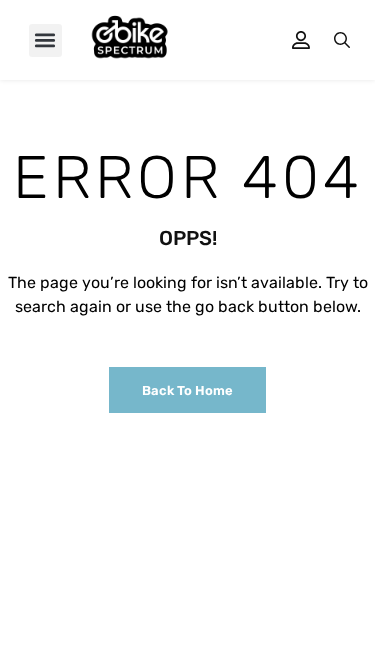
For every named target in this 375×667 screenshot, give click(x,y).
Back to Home (187, 390)
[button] (45, 40)
